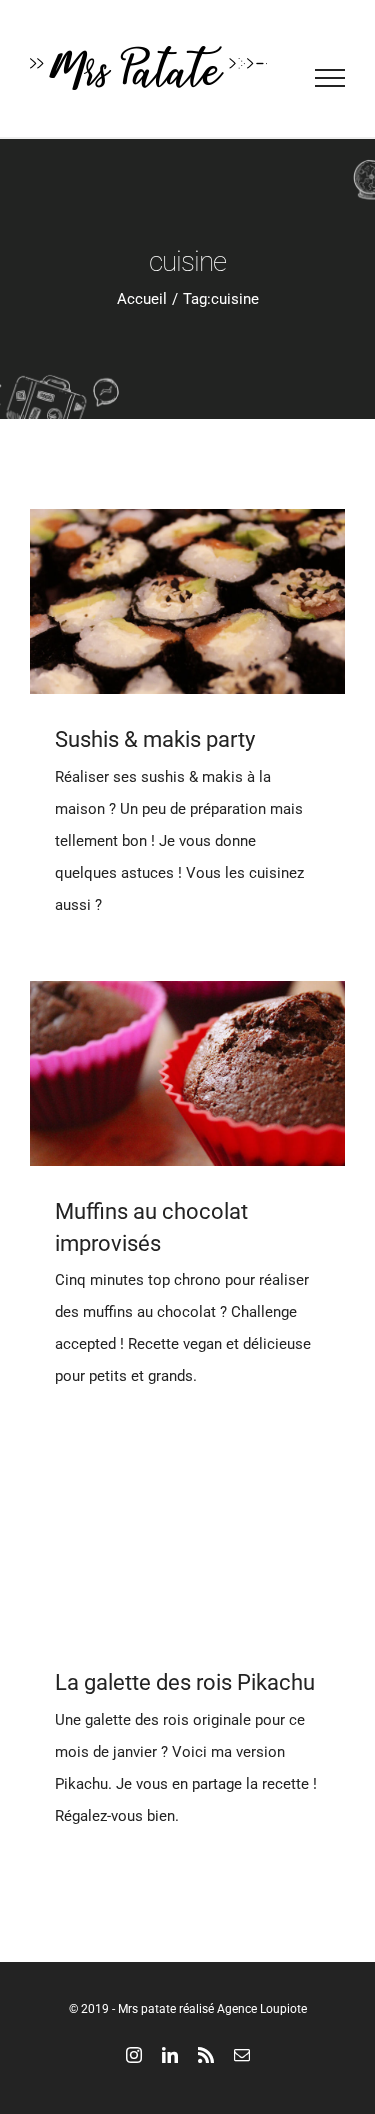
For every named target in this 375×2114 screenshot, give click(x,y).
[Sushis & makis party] (187, 601)
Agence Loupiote (262, 2009)
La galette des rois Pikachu (185, 1682)
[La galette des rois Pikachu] (187, 1544)
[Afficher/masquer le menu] (330, 78)
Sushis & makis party (155, 739)
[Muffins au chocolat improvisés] (187, 1073)
